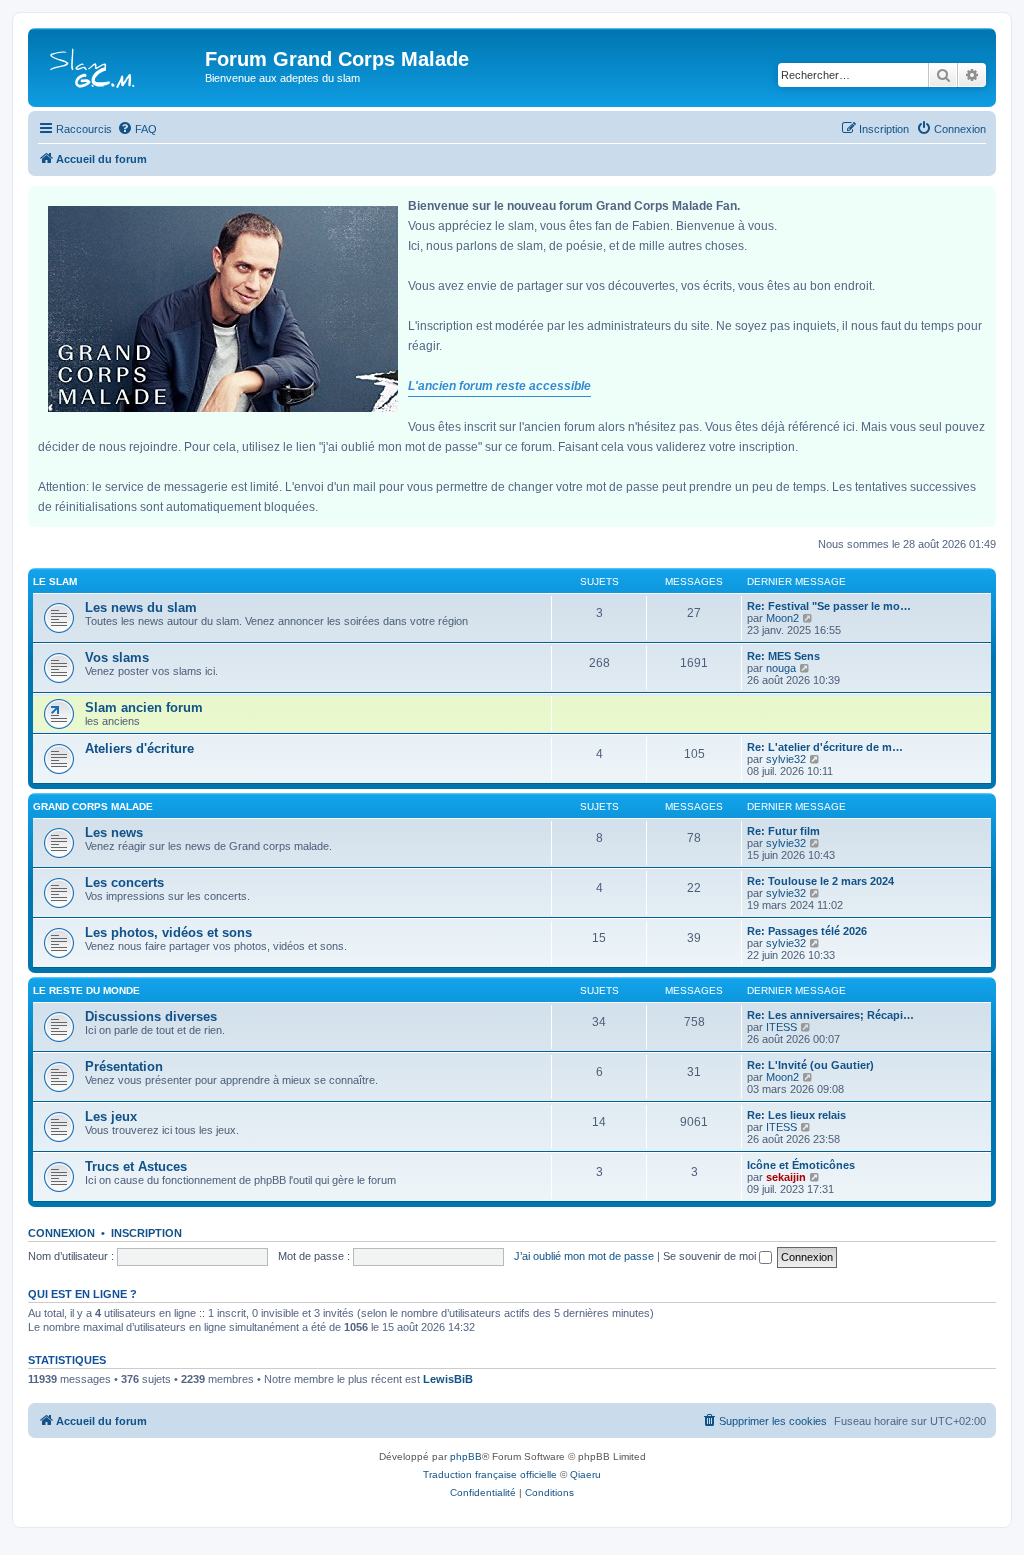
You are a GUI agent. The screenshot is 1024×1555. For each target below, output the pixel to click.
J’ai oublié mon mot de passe (584, 1256)
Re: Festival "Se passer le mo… (829, 606)
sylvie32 (786, 759)
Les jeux (111, 1116)
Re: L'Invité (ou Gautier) (810, 1065)
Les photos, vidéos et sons (168, 932)
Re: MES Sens (783, 656)
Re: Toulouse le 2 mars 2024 (820, 881)
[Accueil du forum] (119, 65)
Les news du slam (141, 607)
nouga (781, 668)
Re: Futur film (783, 831)
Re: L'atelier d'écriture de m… (825, 747)
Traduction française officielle (490, 1474)
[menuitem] (137, 129)
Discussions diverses (151, 1016)
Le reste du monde (86, 990)
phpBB (466, 1456)
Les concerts (124, 882)
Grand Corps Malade (93, 806)
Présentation (124, 1066)
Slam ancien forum (144, 707)
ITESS (781, 1027)
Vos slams (117, 657)
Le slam (55, 581)
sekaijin (786, 1177)
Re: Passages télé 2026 (807, 931)
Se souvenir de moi (711, 1256)
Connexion (61, 1233)
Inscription (146, 1233)
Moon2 (782, 618)
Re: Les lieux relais (796, 1115)
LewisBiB (448, 1379)
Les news (114, 832)
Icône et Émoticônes (801, 1165)
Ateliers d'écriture (139, 748)
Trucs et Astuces (136, 1166)
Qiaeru (585, 1474)
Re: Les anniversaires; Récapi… (830, 1015)
